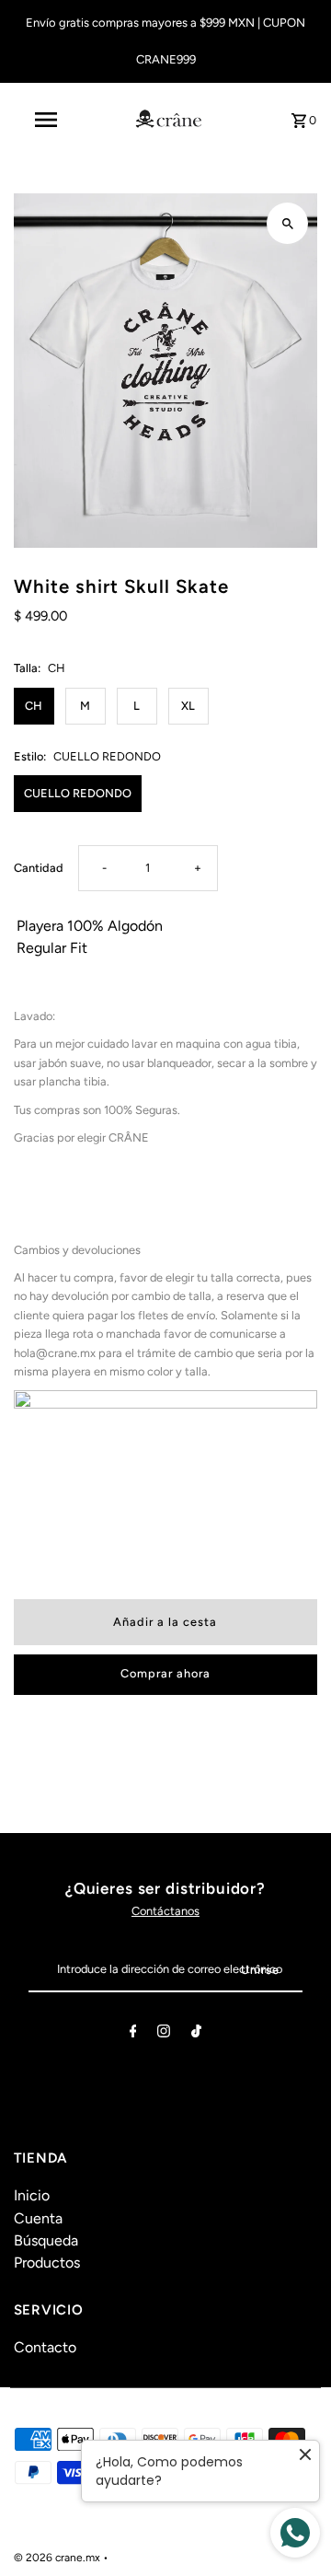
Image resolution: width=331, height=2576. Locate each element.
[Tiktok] (196, 2034)
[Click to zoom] (287, 223)
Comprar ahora (165, 1673)
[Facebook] (133, 2034)
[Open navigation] (45, 120)
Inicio (32, 2195)
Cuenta (38, 2218)
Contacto (45, 2347)
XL (188, 706)
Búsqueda (46, 2240)
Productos (47, 2263)
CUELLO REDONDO (78, 793)
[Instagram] (164, 2034)
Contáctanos (165, 1911)
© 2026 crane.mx (58, 2558)
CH (34, 706)
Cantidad (39, 868)
